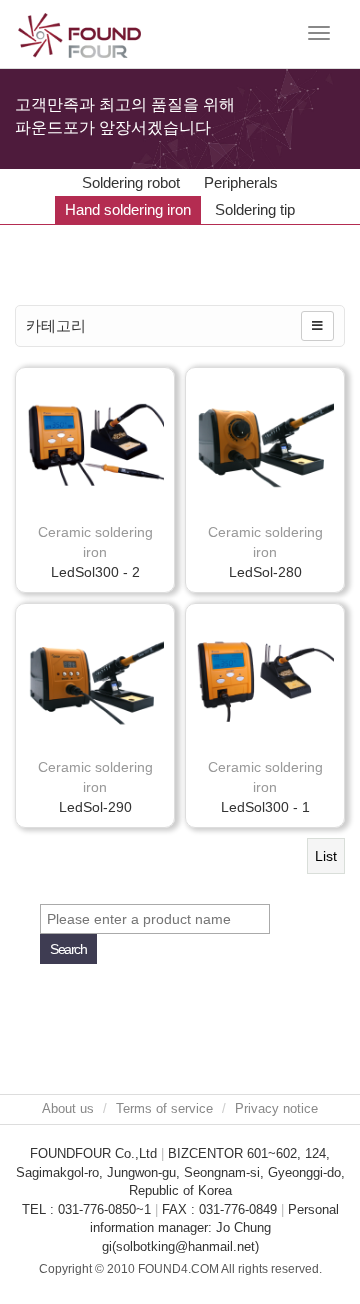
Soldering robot (131, 182)
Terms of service (164, 1108)
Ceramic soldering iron (95, 542)
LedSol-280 (265, 572)
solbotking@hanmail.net (185, 1246)
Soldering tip (255, 209)
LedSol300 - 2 (95, 572)
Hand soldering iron (128, 209)
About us (68, 1108)
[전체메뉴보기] (317, 326)
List (326, 856)
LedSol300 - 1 (265, 807)
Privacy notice (276, 1108)
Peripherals (241, 182)
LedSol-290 (95, 807)
